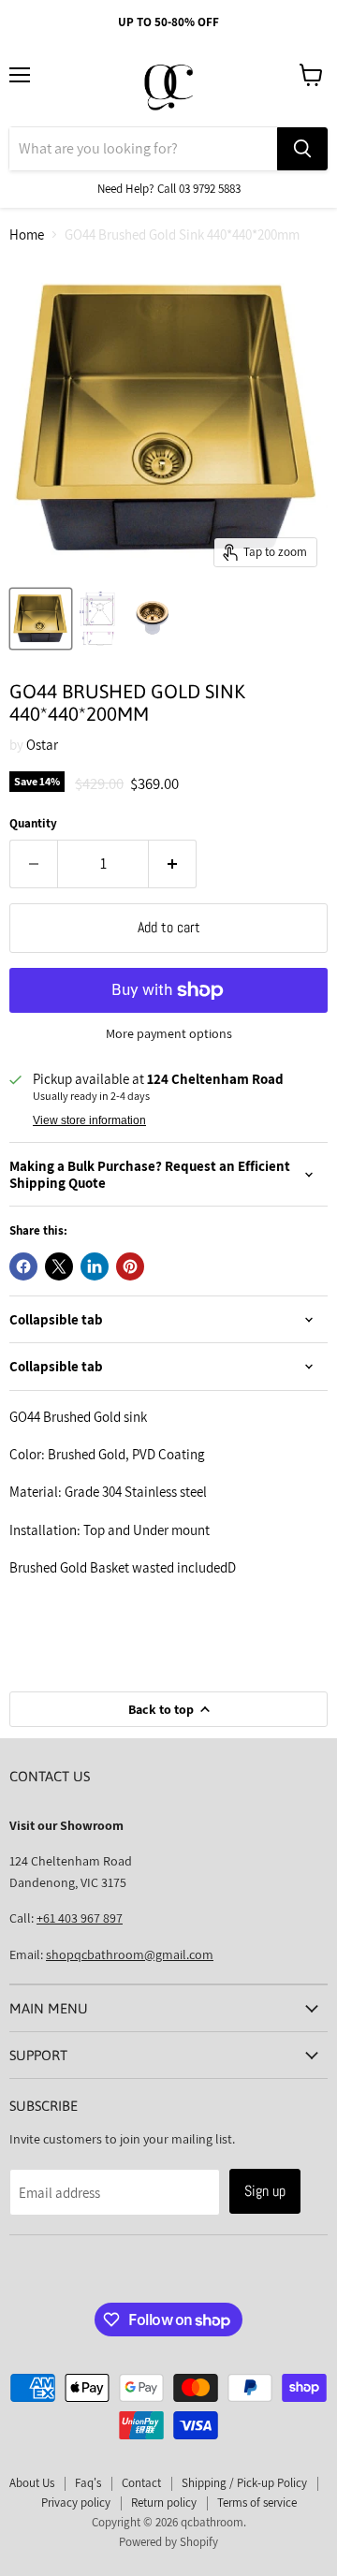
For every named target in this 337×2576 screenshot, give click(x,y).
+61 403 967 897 (80, 1918)
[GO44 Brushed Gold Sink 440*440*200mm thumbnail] (41, 619)
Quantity (33, 823)
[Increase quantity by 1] (173, 864)
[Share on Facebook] (23, 1266)
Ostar (42, 745)
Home (27, 234)
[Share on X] (59, 1266)
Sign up (265, 2191)
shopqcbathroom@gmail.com (130, 1954)
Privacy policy (76, 2503)
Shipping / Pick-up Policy (244, 2483)
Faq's (88, 2483)
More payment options (169, 1033)
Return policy (164, 2503)
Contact (141, 2483)
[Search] (302, 149)
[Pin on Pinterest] (130, 1266)
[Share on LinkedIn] (95, 1266)
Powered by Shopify (168, 2542)
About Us (32, 2483)
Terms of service (257, 2503)
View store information (89, 1120)
